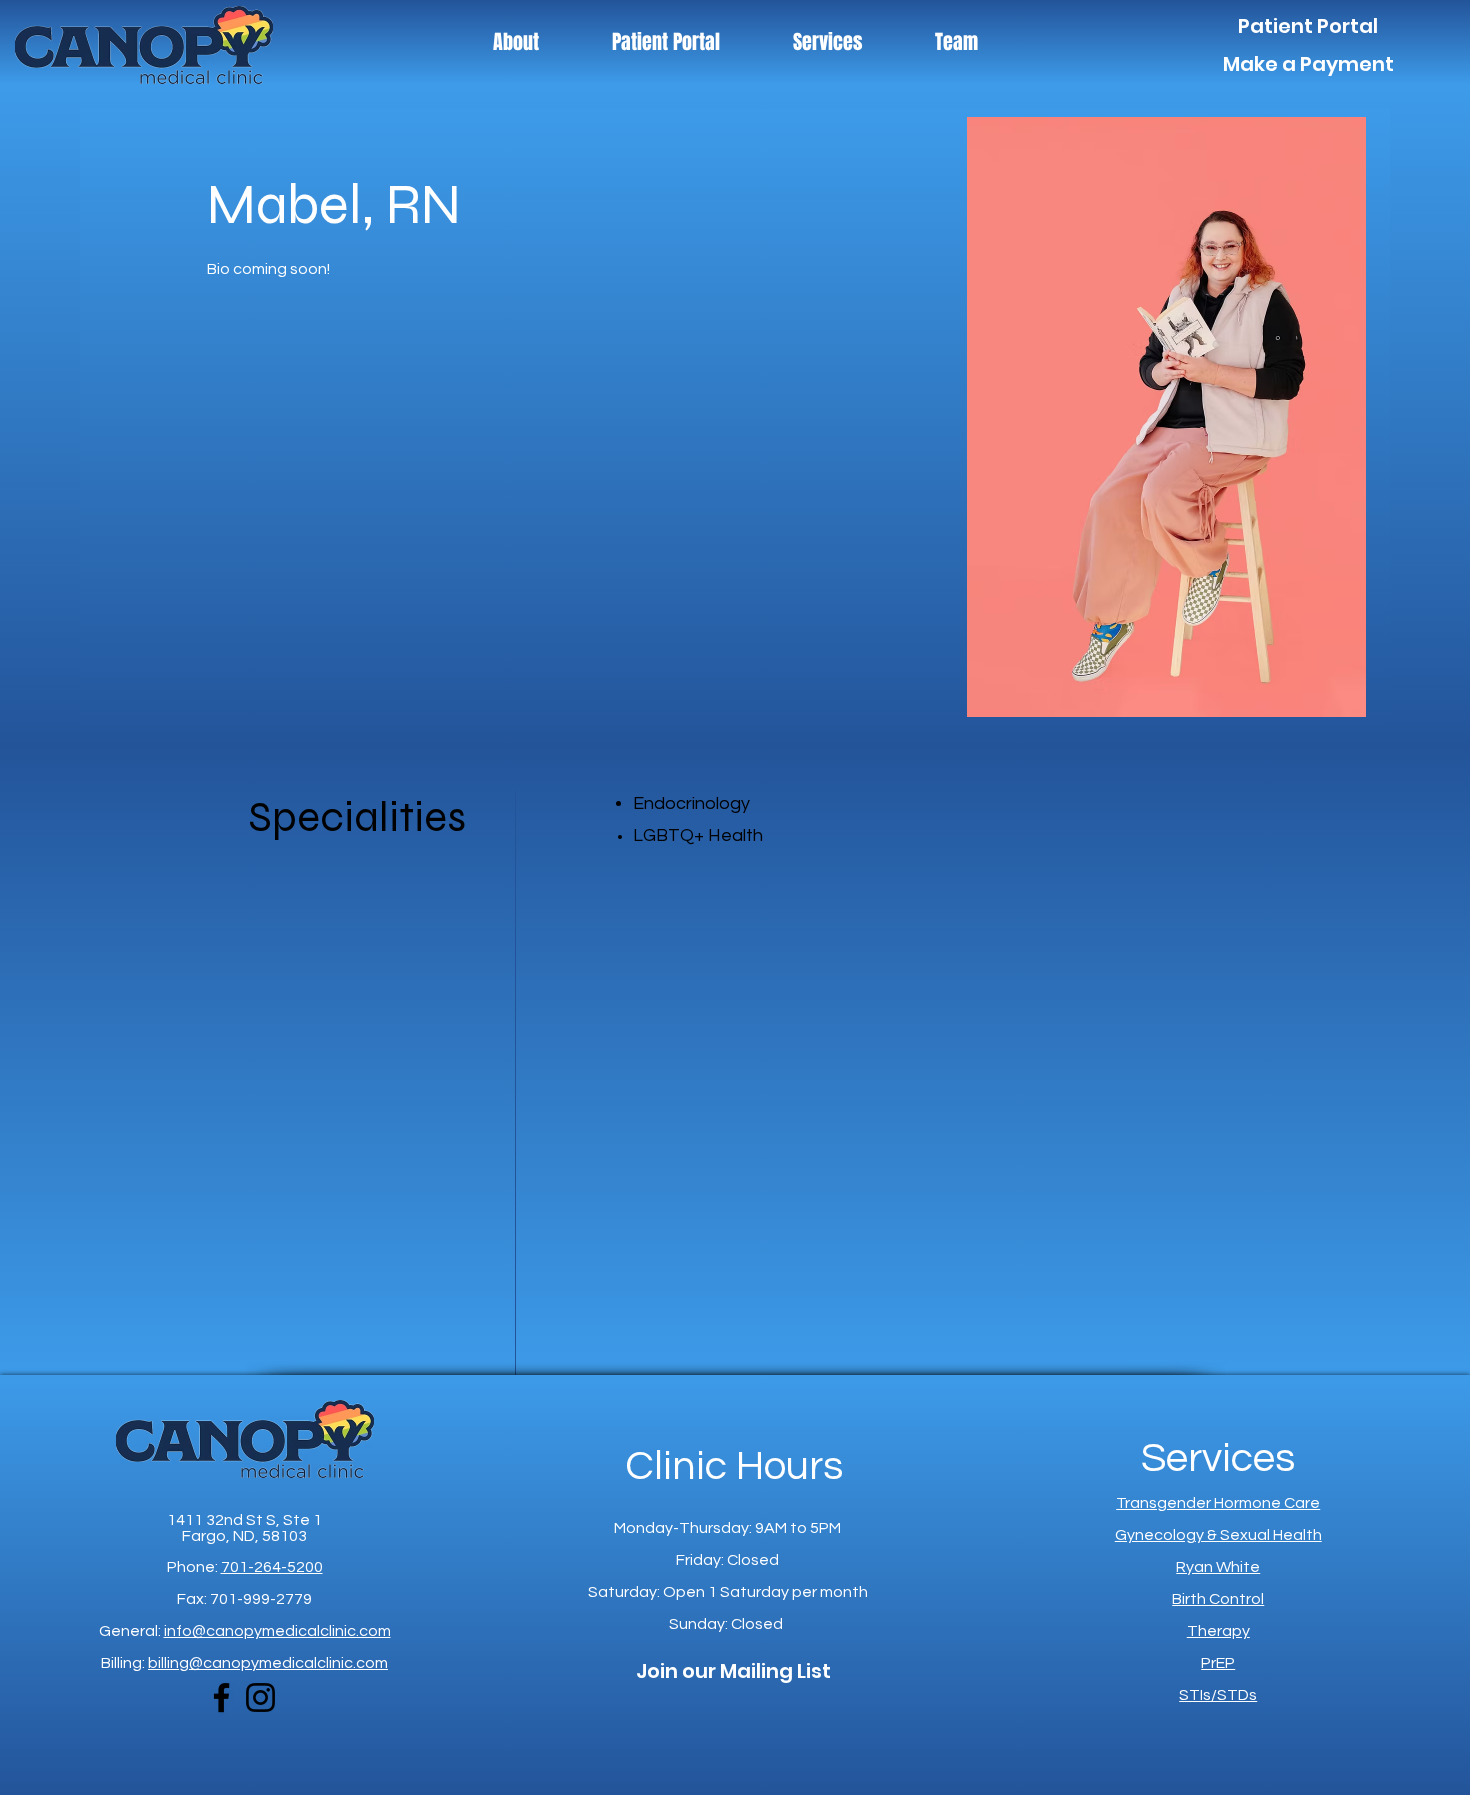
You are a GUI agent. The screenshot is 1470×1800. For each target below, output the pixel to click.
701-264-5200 (272, 1567)
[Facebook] (221, 1697)
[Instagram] (260, 1697)
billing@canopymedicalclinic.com (268, 1663)
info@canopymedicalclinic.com (277, 1631)
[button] (827, 42)
